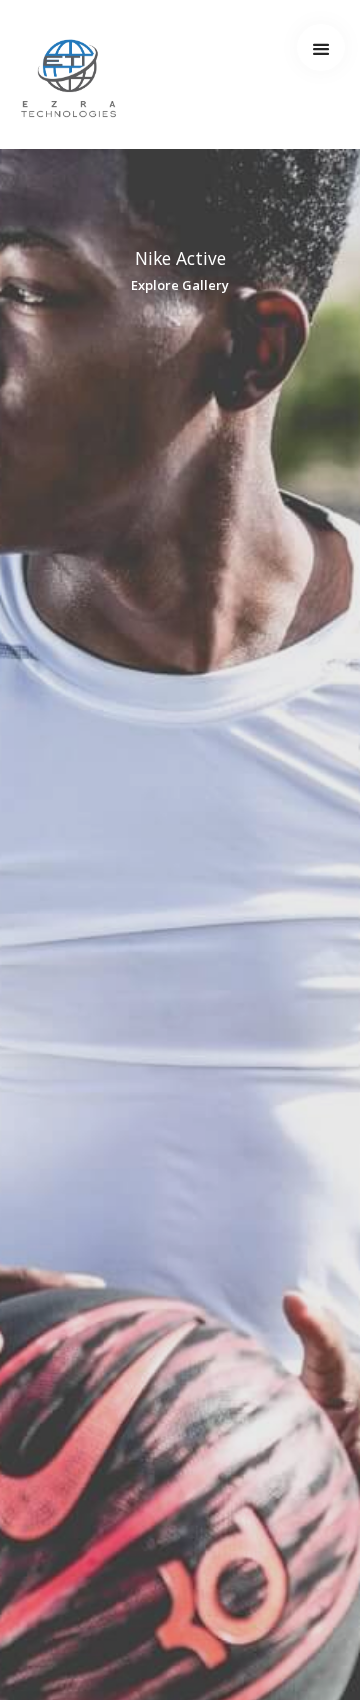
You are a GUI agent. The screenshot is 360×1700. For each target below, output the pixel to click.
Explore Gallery (180, 285)
